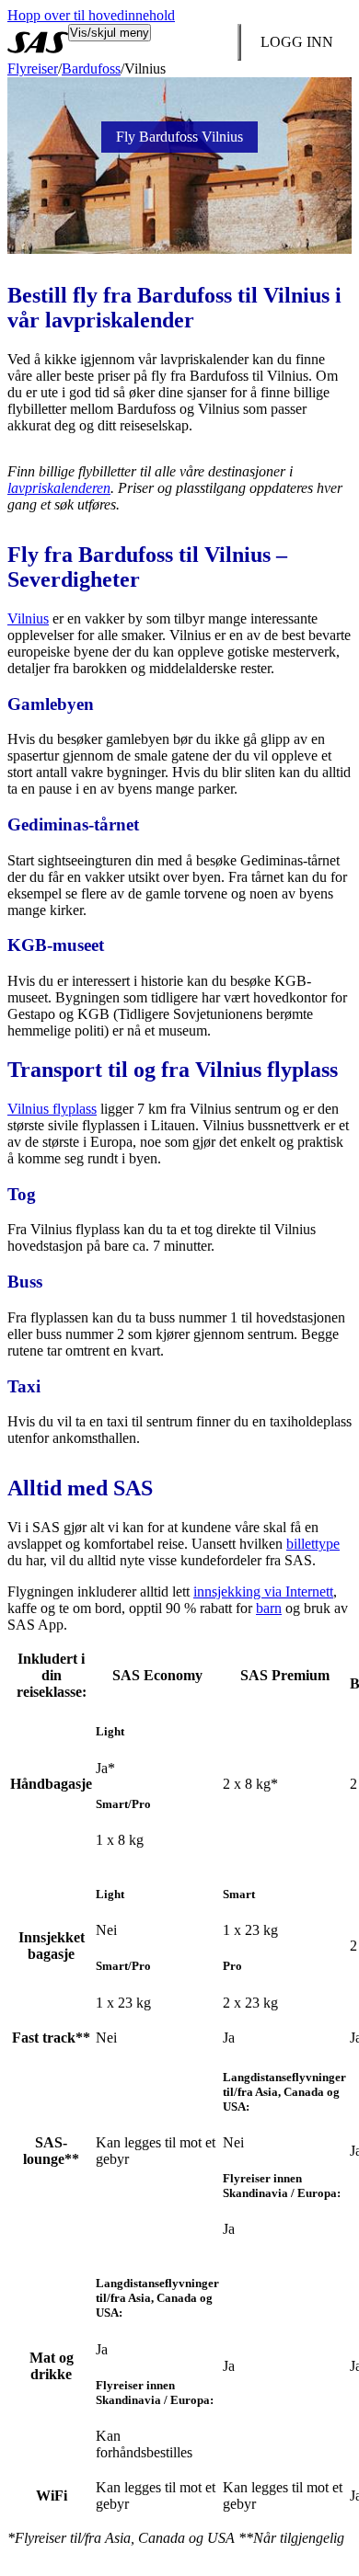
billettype (313, 1544)
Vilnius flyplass (52, 1109)
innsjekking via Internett (263, 1591)
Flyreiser (33, 69)
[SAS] (38, 42)
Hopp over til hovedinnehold (91, 15)
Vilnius (28, 618)
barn (269, 1608)
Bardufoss (91, 69)
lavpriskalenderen (59, 488)
